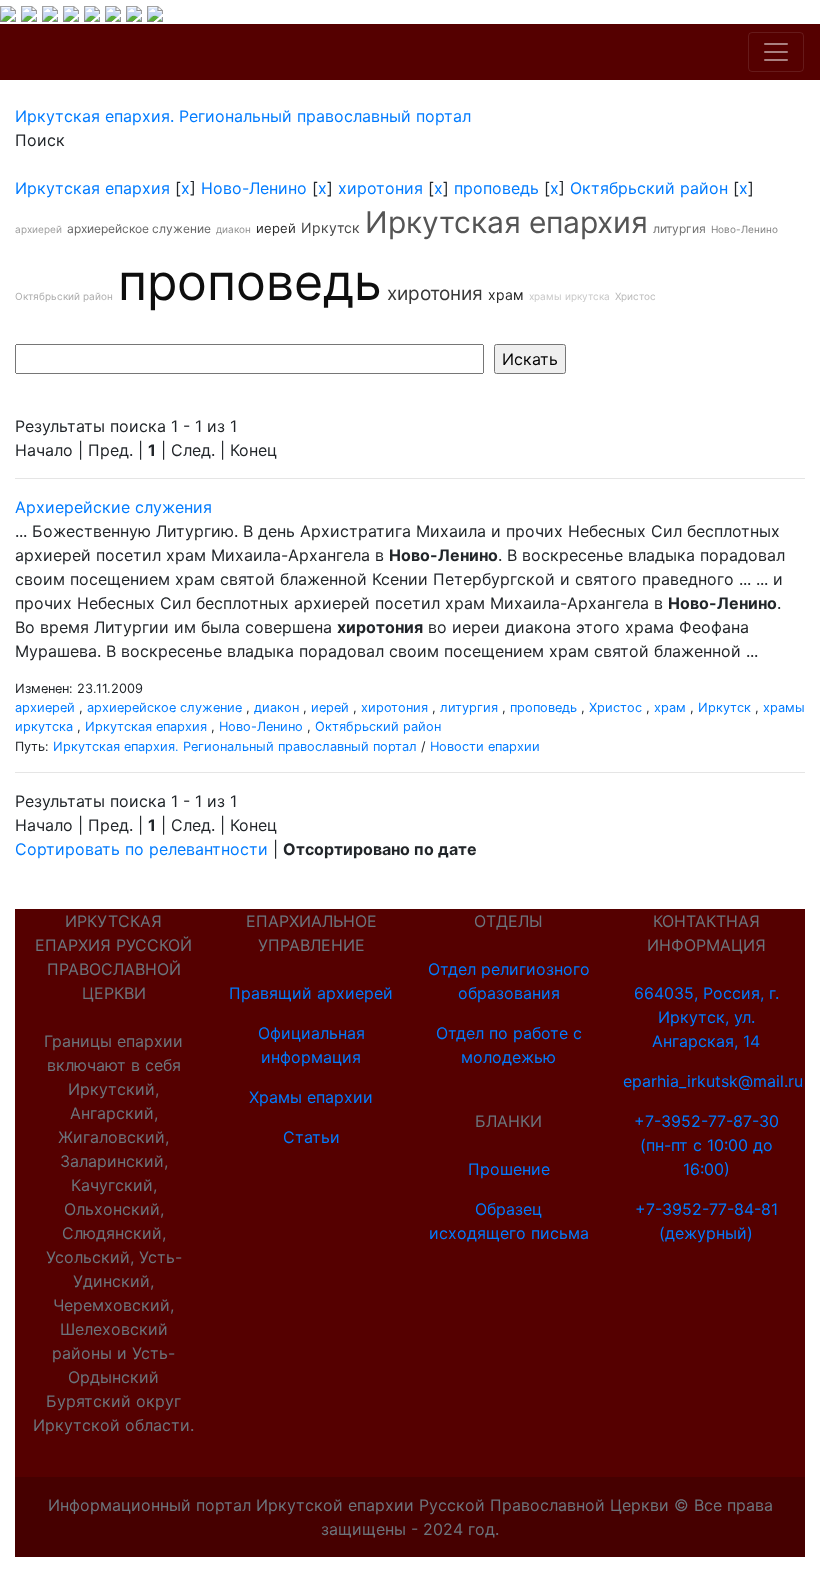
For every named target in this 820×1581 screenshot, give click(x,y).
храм (506, 294)
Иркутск (330, 227)
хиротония (380, 188)
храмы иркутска (569, 296)
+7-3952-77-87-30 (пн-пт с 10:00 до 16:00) (706, 1145)
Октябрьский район (649, 188)
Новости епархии (485, 746)
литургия (679, 228)
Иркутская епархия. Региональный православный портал (235, 746)
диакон (233, 229)
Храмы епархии (311, 1097)
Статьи (311, 1137)
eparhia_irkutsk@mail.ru (713, 1081)
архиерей (38, 229)
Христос (635, 296)
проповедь (496, 188)
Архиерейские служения (113, 507)
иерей (276, 228)
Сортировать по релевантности (141, 849)
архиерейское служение (139, 228)
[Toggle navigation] (776, 52)
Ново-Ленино (254, 188)
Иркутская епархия (92, 188)
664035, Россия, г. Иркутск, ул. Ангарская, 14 (706, 1017)
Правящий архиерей (311, 993)
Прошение (509, 1169)
